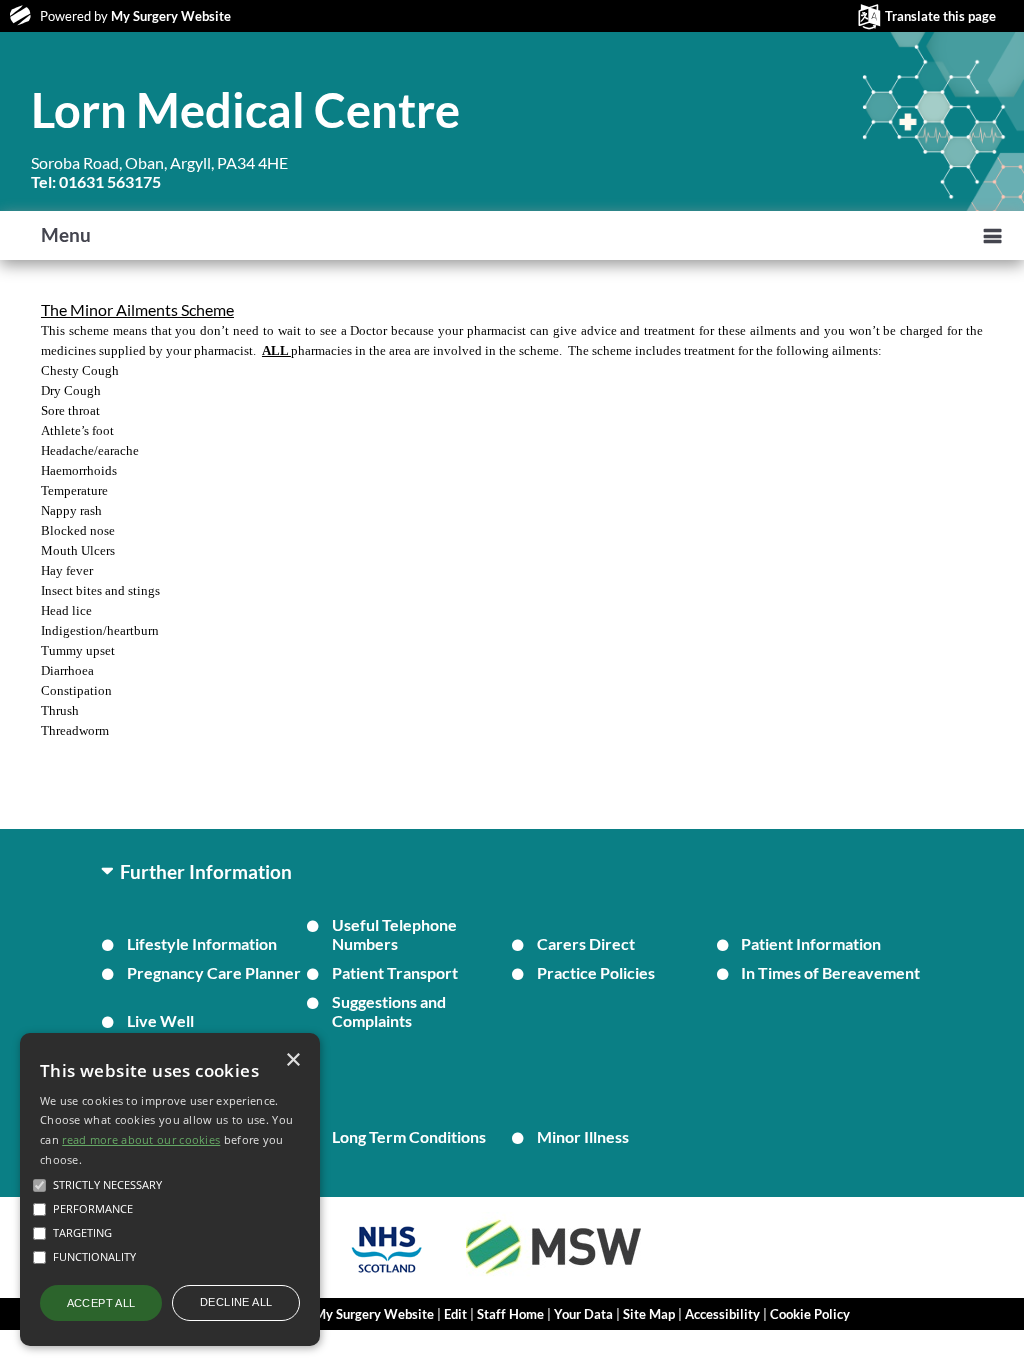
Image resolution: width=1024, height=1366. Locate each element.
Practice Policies (596, 972)
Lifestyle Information (202, 943)
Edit (455, 1314)
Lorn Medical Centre (245, 110)
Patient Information (811, 943)
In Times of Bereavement (830, 972)
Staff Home (510, 1314)
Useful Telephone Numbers (394, 934)
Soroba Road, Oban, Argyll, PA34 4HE (159, 172)
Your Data (583, 1314)
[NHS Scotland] (387, 1275)
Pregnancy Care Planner (214, 972)
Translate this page (940, 16)
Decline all (236, 1302)
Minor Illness (583, 1136)
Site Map (649, 1314)
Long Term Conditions (409, 1136)
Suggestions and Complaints (389, 1011)
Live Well (160, 1020)
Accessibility (722, 1314)
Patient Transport (395, 972)
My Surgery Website (171, 16)
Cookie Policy (810, 1314)
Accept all (101, 1303)
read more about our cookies (141, 1139)
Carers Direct (586, 943)
